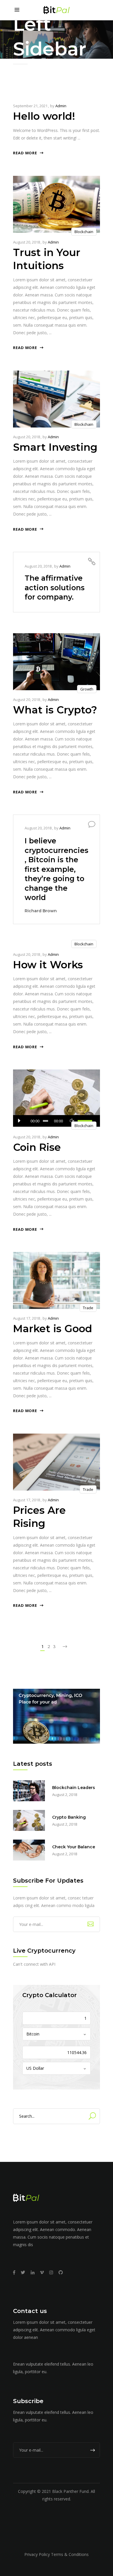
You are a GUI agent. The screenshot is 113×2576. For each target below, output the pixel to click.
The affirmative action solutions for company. (55, 587)
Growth (87, 689)
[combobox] (57, 2034)
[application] (57, 1121)
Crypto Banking (69, 1817)
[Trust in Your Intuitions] (57, 204)
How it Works (48, 965)
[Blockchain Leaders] (29, 1791)
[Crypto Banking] (29, 1820)
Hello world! (44, 116)
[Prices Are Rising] (57, 1462)
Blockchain (84, 232)
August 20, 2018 (27, 242)
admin (61, 106)
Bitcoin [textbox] (33, 2034)
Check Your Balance (74, 1847)
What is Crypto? (55, 710)
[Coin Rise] (57, 1098)
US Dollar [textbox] (35, 2068)
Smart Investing (55, 447)
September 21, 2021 (30, 106)
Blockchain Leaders (74, 1788)
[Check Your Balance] (29, 1850)
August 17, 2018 (27, 1318)
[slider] (86, 1121)
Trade (88, 1308)
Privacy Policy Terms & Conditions (57, 2554)
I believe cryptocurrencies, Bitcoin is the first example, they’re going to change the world (57, 869)
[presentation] (26, 399)
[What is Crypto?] (57, 662)
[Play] (19, 1121)
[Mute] (72, 1121)
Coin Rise (37, 1147)
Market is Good (53, 1329)
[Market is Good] (57, 1280)
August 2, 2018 (65, 1795)
